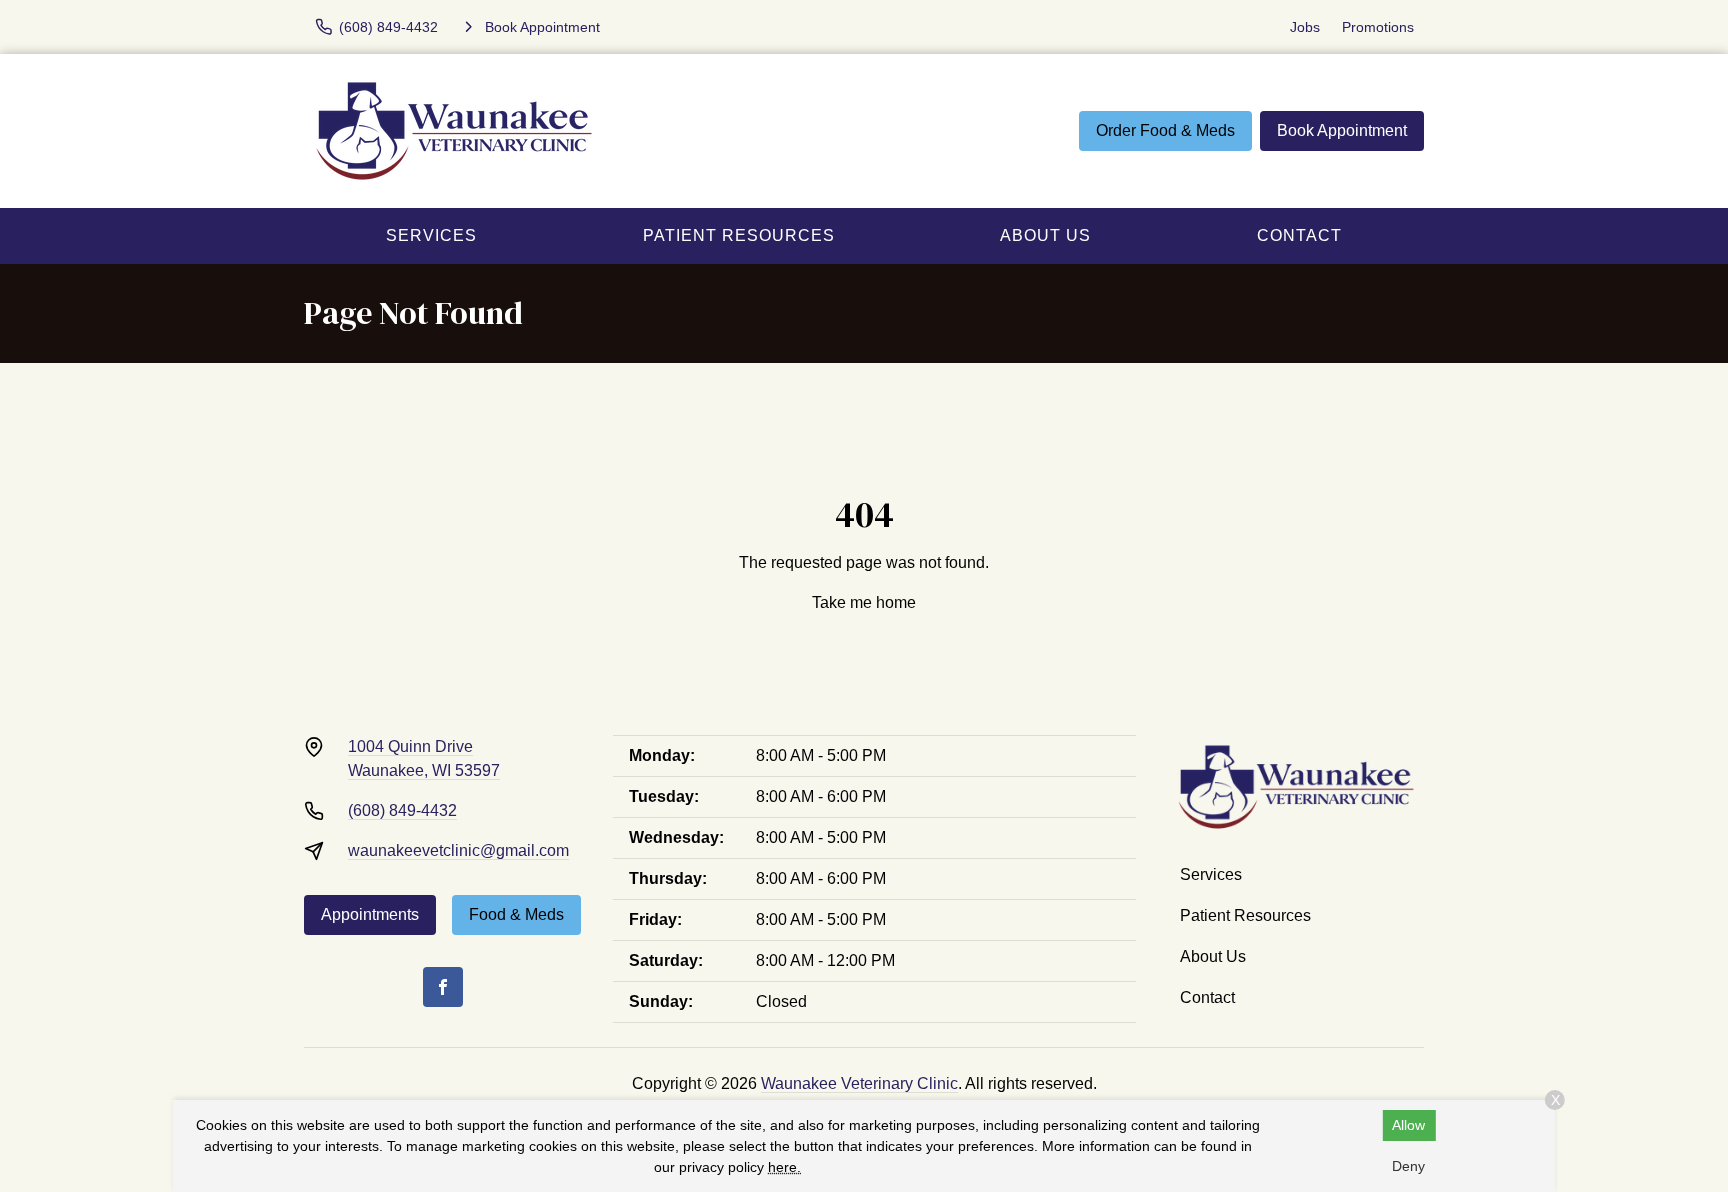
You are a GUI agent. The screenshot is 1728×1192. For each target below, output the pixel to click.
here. (784, 1167)
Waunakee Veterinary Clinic (859, 1083)
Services (431, 235)
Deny (1408, 1166)
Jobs (1305, 27)
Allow (1408, 1125)
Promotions (1378, 27)
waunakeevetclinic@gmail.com (458, 850)
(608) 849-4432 (402, 810)
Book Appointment (1342, 130)
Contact (1299, 235)
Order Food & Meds (1165, 130)
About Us (1045, 235)
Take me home (864, 602)
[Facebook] (443, 987)
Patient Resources (739, 235)
